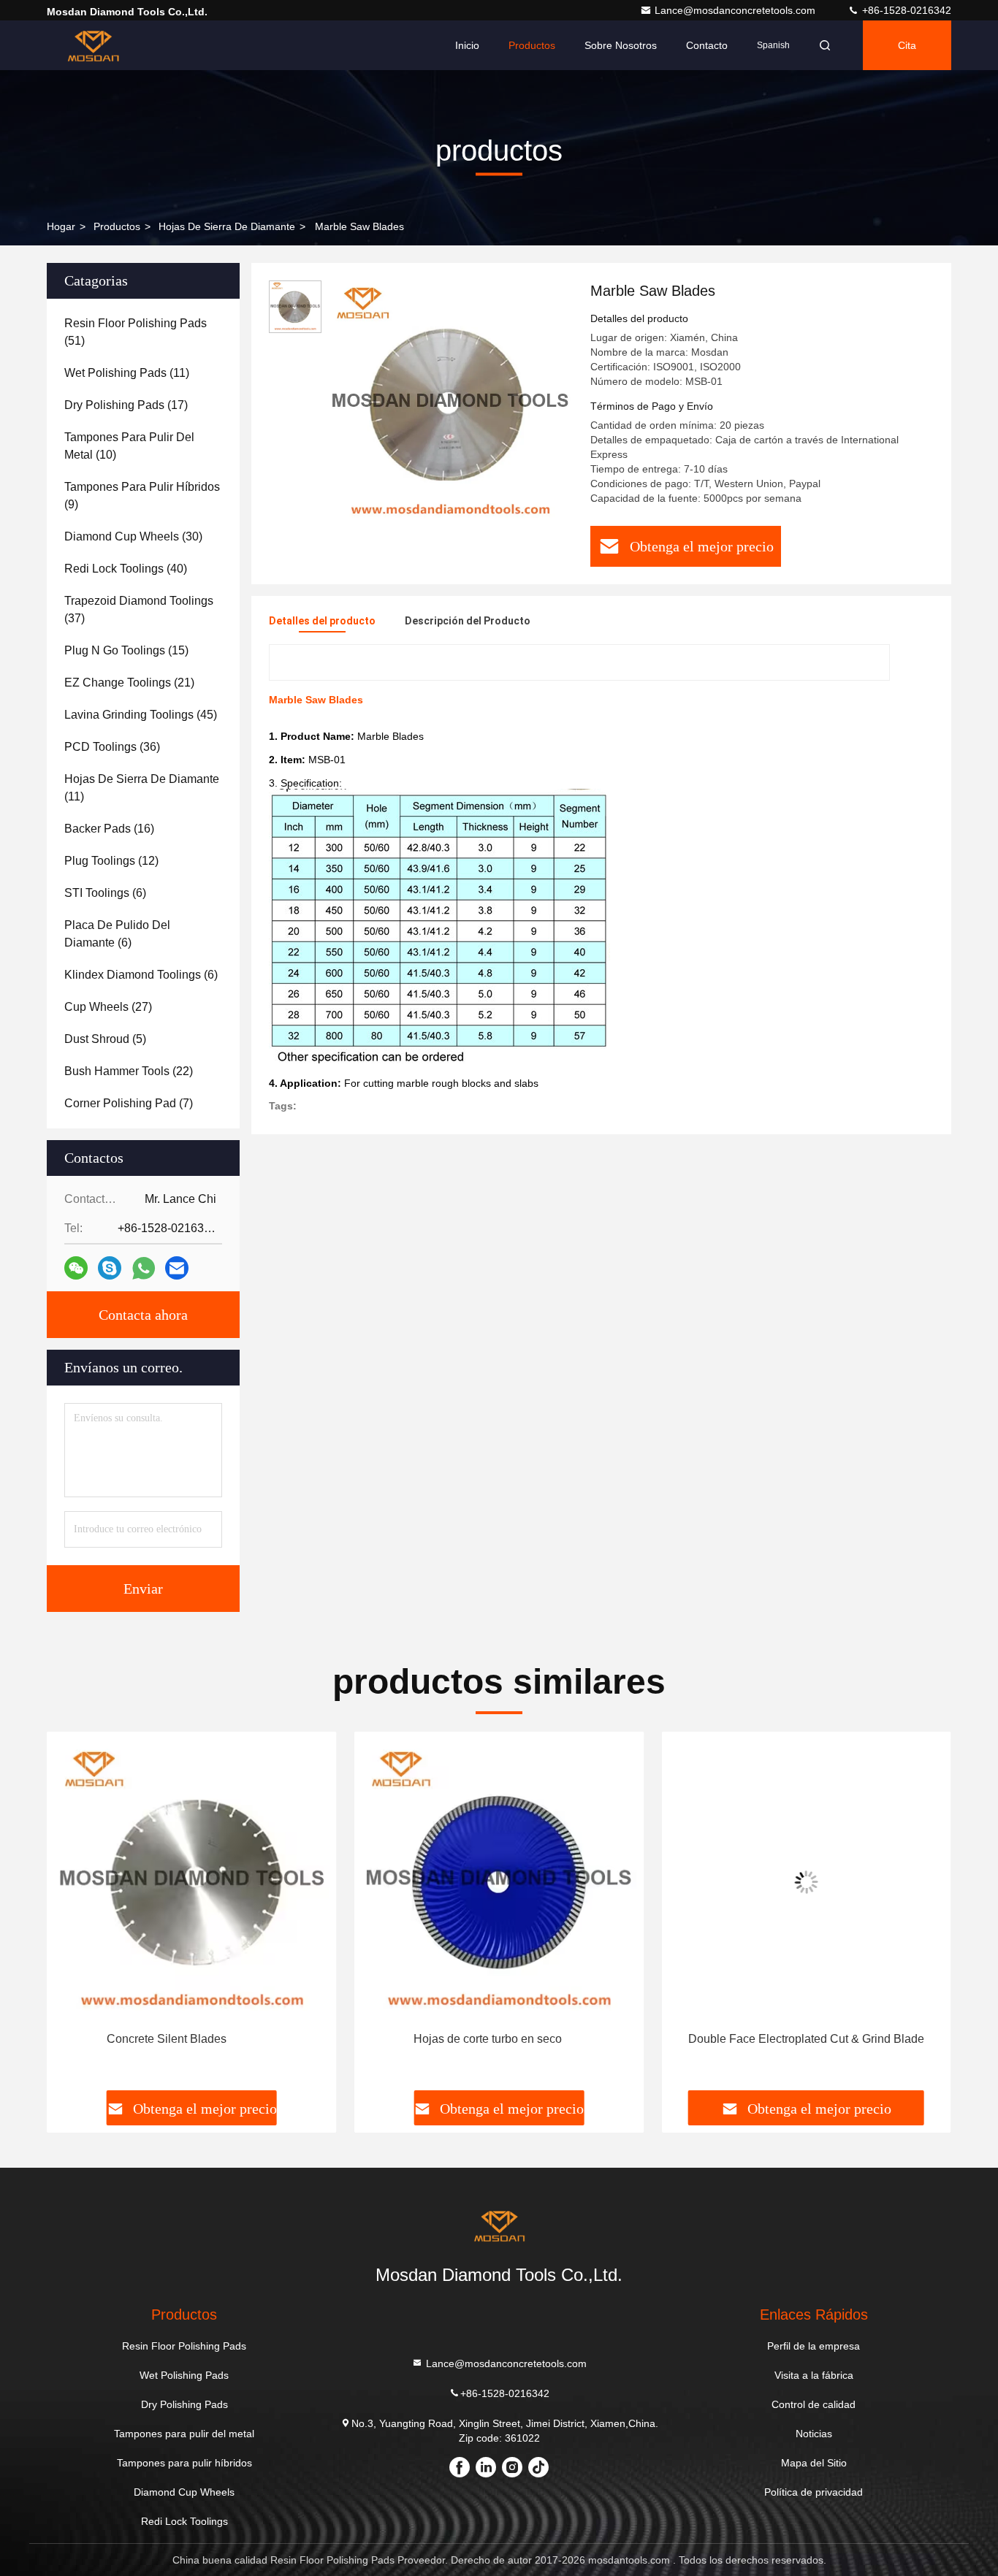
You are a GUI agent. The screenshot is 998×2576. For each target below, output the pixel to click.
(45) (141, 715)
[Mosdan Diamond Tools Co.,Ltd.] (93, 45)
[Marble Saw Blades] (450, 403)
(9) (142, 496)
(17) (126, 405)
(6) (105, 893)
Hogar (61, 226)
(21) (129, 683)
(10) (129, 446)
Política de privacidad (814, 2492)
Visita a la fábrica (814, 2375)
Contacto (707, 45)
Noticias (814, 2434)
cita (907, 45)
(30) (133, 536)
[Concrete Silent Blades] (192, 1882)
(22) (129, 1071)
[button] (73, 1916)
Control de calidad (814, 2404)
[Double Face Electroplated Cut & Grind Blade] (806, 1882)
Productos (532, 45)
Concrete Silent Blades (167, 2039)
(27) (108, 1007)
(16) (109, 829)
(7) (129, 1103)
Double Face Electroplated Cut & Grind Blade (806, 2039)
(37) (139, 609)
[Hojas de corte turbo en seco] (499, 1882)
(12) (111, 861)
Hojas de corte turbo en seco (488, 2039)
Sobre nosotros (621, 45)
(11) (127, 373)
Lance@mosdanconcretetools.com (736, 10)
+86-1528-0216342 (905, 10)
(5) (105, 1039)
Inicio (467, 45)
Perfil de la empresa (814, 2346)
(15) (126, 650)
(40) (126, 569)
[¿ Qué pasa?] (110, 1268)
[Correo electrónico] (177, 1268)
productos (117, 226)
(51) (136, 332)
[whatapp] (144, 1268)
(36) (112, 747)
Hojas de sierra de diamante (227, 226)
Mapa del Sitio (814, 2463)
